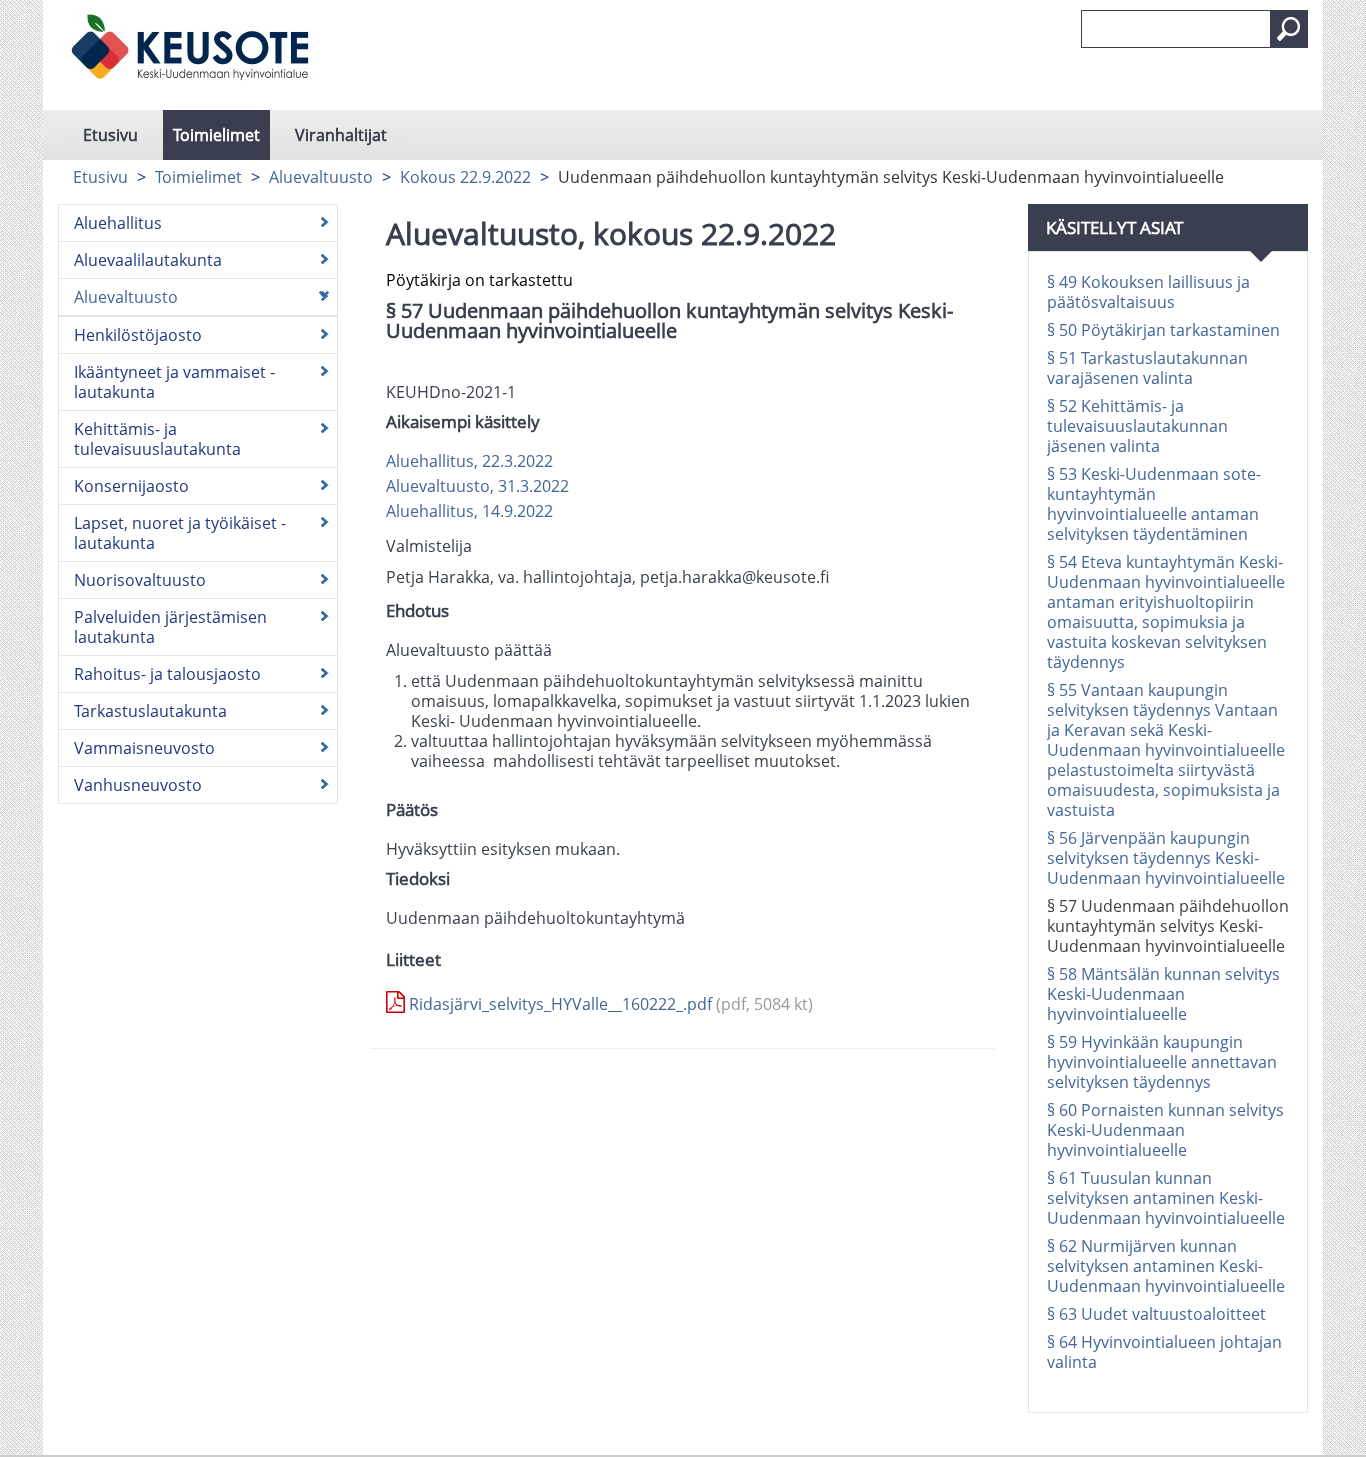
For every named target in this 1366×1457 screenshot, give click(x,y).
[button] (1289, 29)
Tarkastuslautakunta (150, 711)
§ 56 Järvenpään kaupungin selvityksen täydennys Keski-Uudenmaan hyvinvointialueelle (1166, 858)
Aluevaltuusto (321, 177)
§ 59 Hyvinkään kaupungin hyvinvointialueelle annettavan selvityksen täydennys (1162, 1062)
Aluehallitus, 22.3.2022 (469, 461)
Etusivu (110, 135)
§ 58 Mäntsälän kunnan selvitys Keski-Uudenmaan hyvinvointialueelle (1163, 994)
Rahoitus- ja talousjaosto (167, 674)
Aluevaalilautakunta (148, 260)
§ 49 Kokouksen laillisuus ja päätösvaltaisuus (1148, 292)
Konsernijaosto (131, 486)
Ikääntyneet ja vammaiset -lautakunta (174, 382)
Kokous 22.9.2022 (465, 177)
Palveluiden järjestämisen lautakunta (170, 627)
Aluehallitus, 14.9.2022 (469, 511)
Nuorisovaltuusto (140, 580)
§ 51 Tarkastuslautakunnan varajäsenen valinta (1147, 368)
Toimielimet (216, 135)
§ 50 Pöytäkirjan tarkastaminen (1163, 330)
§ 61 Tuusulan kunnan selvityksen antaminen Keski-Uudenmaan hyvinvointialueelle (1166, 1198)
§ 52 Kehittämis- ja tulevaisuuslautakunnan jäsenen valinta (1137, 426)
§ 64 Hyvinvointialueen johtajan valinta (1164, 1352)
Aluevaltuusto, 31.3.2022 (477, 486)
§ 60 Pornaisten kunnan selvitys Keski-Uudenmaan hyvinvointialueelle (1165, 1130)
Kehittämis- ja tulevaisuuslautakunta (157, 439)
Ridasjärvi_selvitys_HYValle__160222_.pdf (609, 1004)
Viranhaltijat (341, 135)
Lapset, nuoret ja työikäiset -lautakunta (180, 533)
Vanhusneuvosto (138, 785)
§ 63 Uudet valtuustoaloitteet (1156, 1314)
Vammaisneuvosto (144, 748)
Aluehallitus (118, 223)
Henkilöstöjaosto (138, 335)
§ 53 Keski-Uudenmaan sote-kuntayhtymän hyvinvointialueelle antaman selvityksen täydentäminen (1154, 504)
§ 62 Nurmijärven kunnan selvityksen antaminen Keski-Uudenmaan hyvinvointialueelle (1166, 1266)
